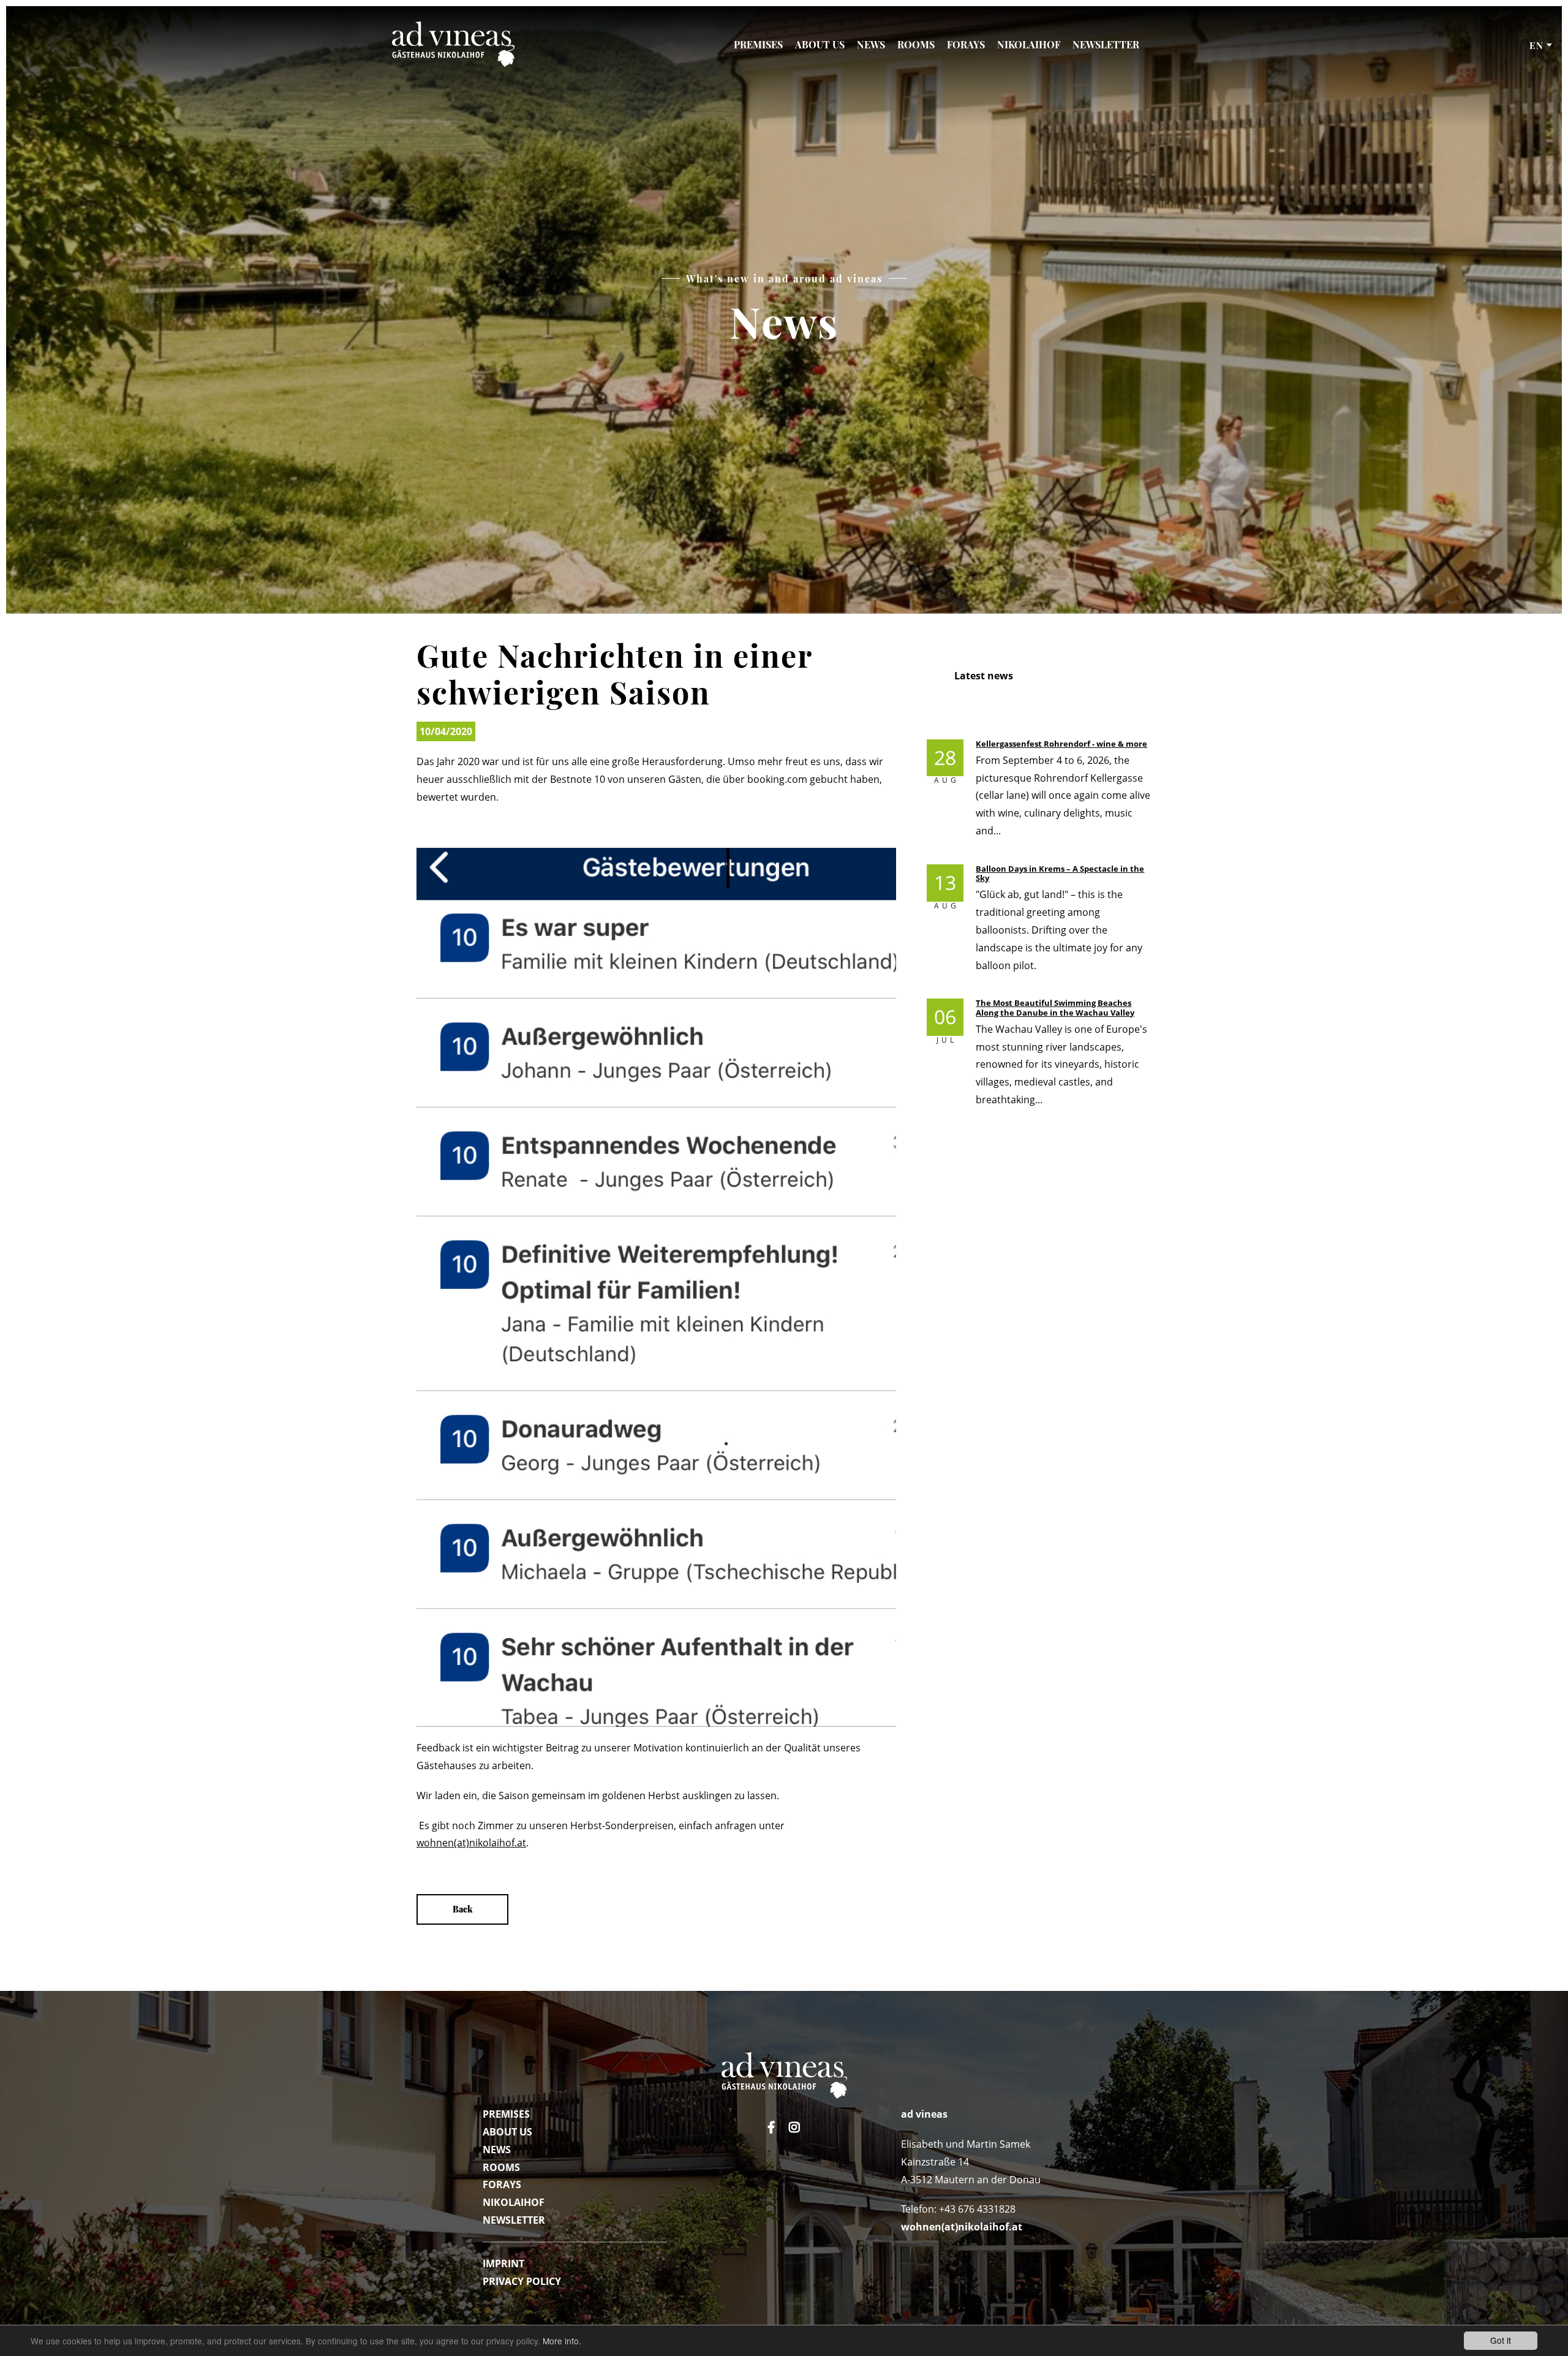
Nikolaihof (1029, 44)
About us (820, 44)
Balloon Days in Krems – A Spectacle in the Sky (1060, 873)
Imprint (503, 2263)
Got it (1501, 2340)
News (871, 44)
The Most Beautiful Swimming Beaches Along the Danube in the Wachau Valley (1055, 1007)
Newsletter (1106, 44)
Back (463, 1909)
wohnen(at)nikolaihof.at (471, 1843)
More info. (562, 2341)
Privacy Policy (522, 2281)
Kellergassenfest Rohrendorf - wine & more (1061, 744)
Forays (966, 44)
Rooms (916, 44)
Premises (758, 44)
